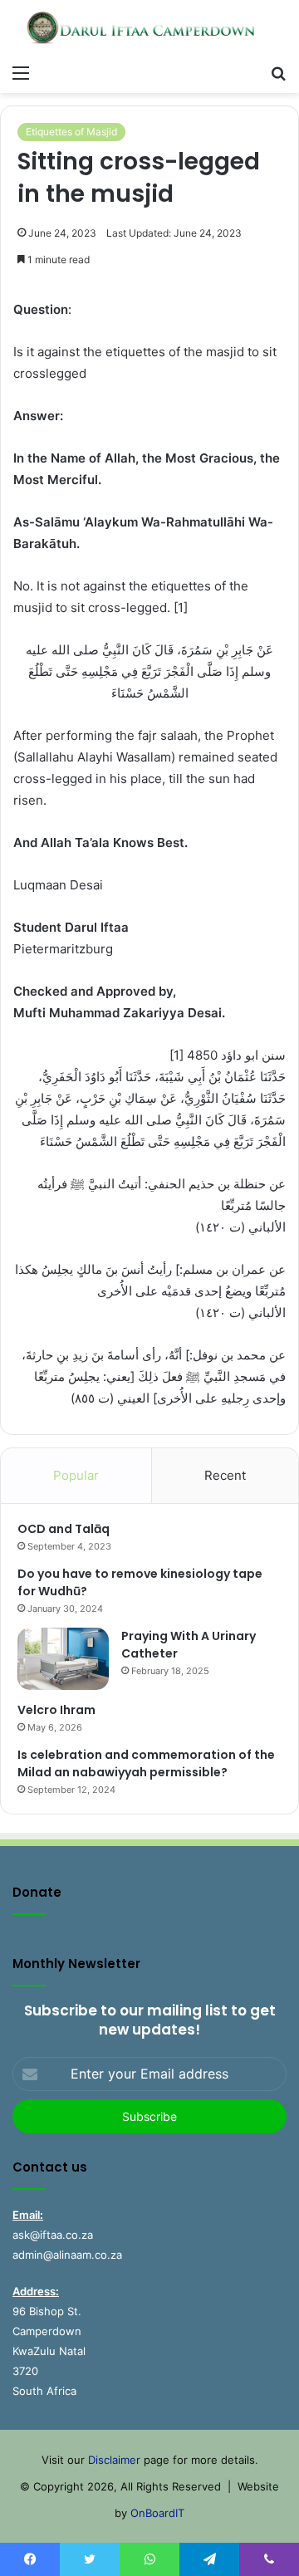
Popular (76, 1475)
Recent (225, 1475)
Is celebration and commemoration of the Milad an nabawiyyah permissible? (146, 1763)
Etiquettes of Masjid (71, 132)
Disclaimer (114, 2460)
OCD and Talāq (64, 1529)
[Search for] (278, 72)
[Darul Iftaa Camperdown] (149, 28)
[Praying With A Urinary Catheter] (63, 1659)
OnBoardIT (157, 2513)
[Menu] (21, 72)
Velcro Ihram (56, 1710)
